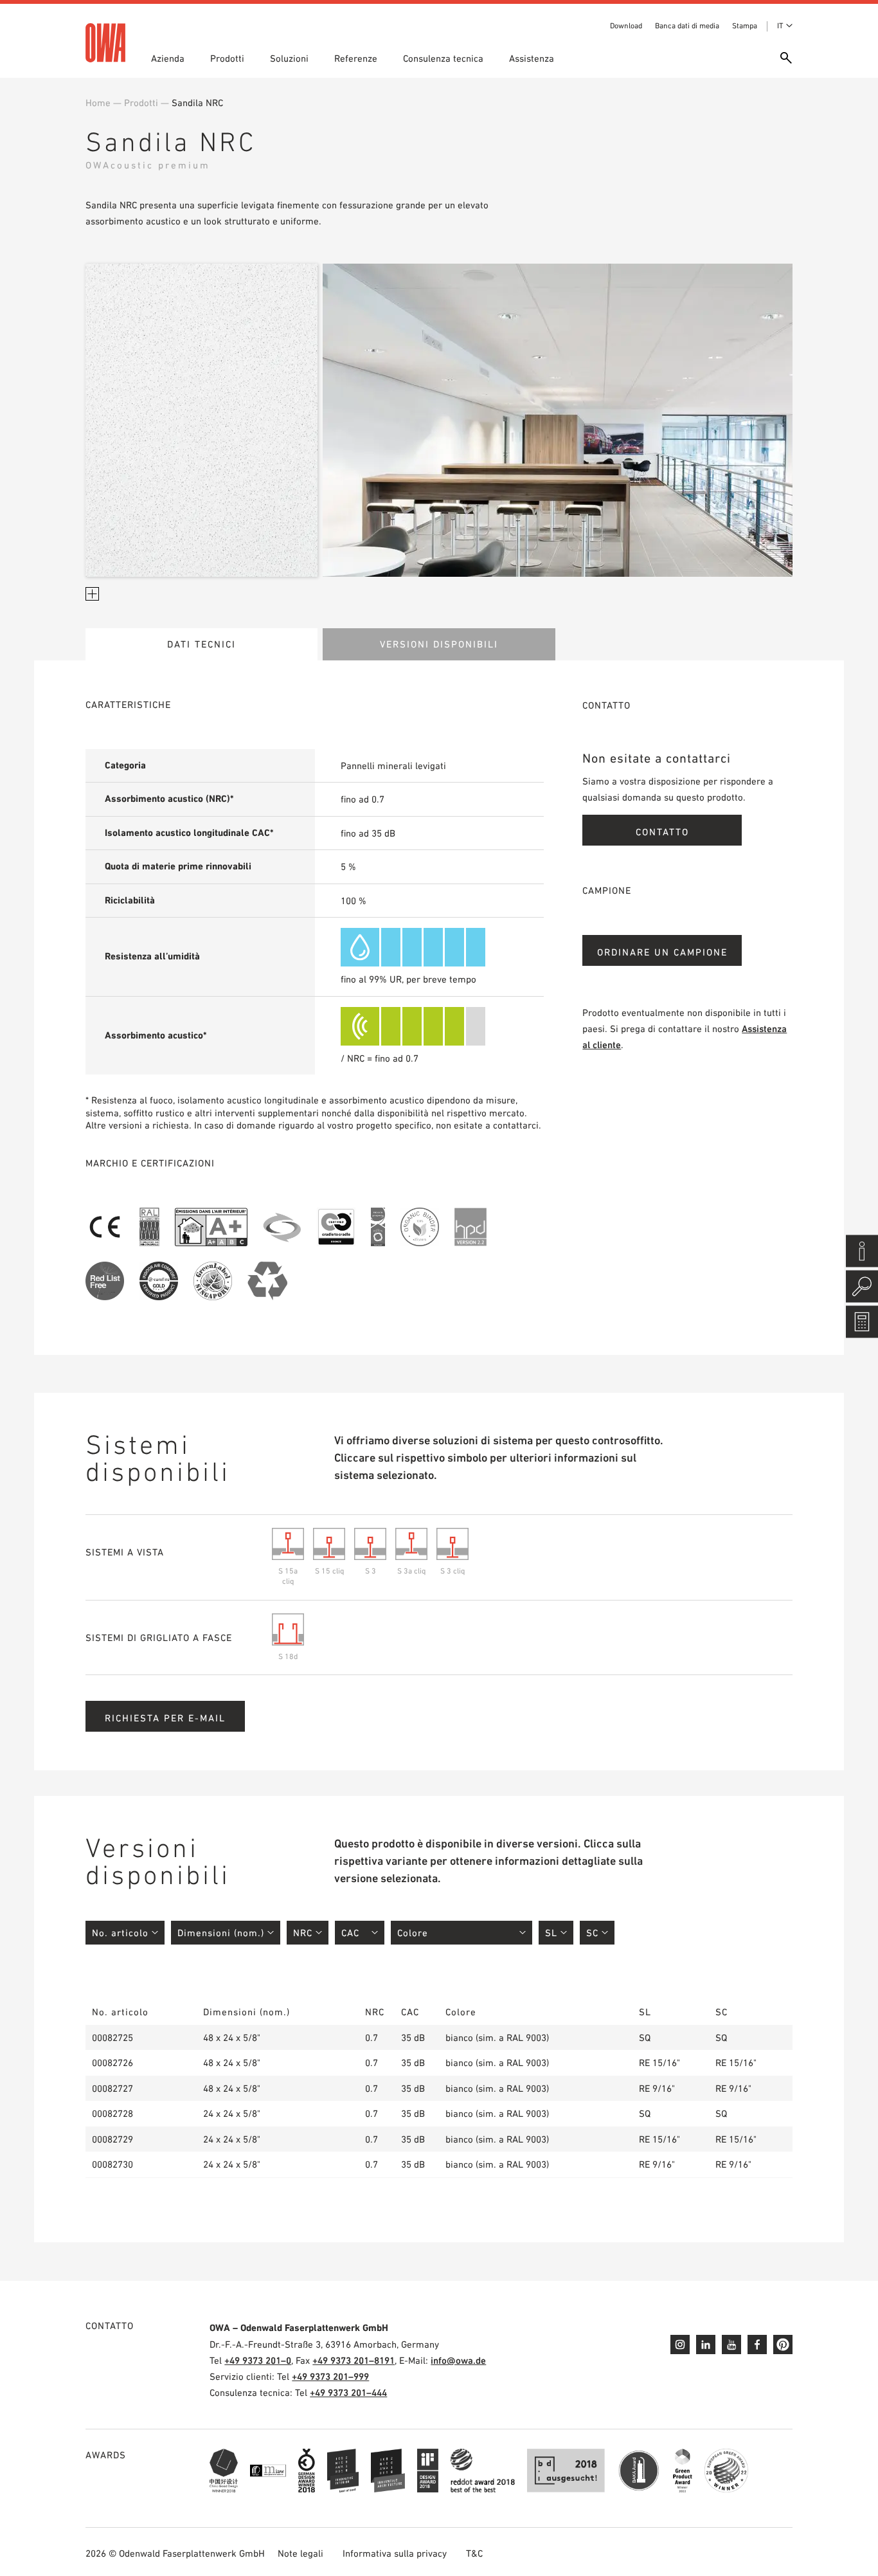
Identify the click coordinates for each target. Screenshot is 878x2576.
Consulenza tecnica (443, 58)
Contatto (662, 832)
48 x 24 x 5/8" (232, 2037)
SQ (645, 2037)
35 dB (413, 2037)
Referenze (356, 58)
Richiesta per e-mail (165, 1718)
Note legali (300, 2553)
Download (626, 26)
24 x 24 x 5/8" (232, 2113)
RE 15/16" (659, 2063)
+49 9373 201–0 (258, 2360)
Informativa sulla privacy (395, 2553)
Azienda (168, 58)
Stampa (745, 26)
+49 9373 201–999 (330, 2376)
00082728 (112, 2113)
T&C (474, 2553)
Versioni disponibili (439, 644)
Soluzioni (289, 58)
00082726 (112, 2063)
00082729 (112, 2139)
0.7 (372, 2037)
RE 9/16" (657, 2088)
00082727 (112, 2088)
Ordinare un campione (662, 952)
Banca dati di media (687, 26)
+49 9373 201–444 (348, 2392)
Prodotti (227, 58)
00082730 (112, 2164)
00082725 (112, 2037)
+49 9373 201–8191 (354, 2360)
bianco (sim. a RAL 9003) (497, 2037)
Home (98, 103)
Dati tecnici (202, 644)
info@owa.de (458, 2360)
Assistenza (532, 58)
